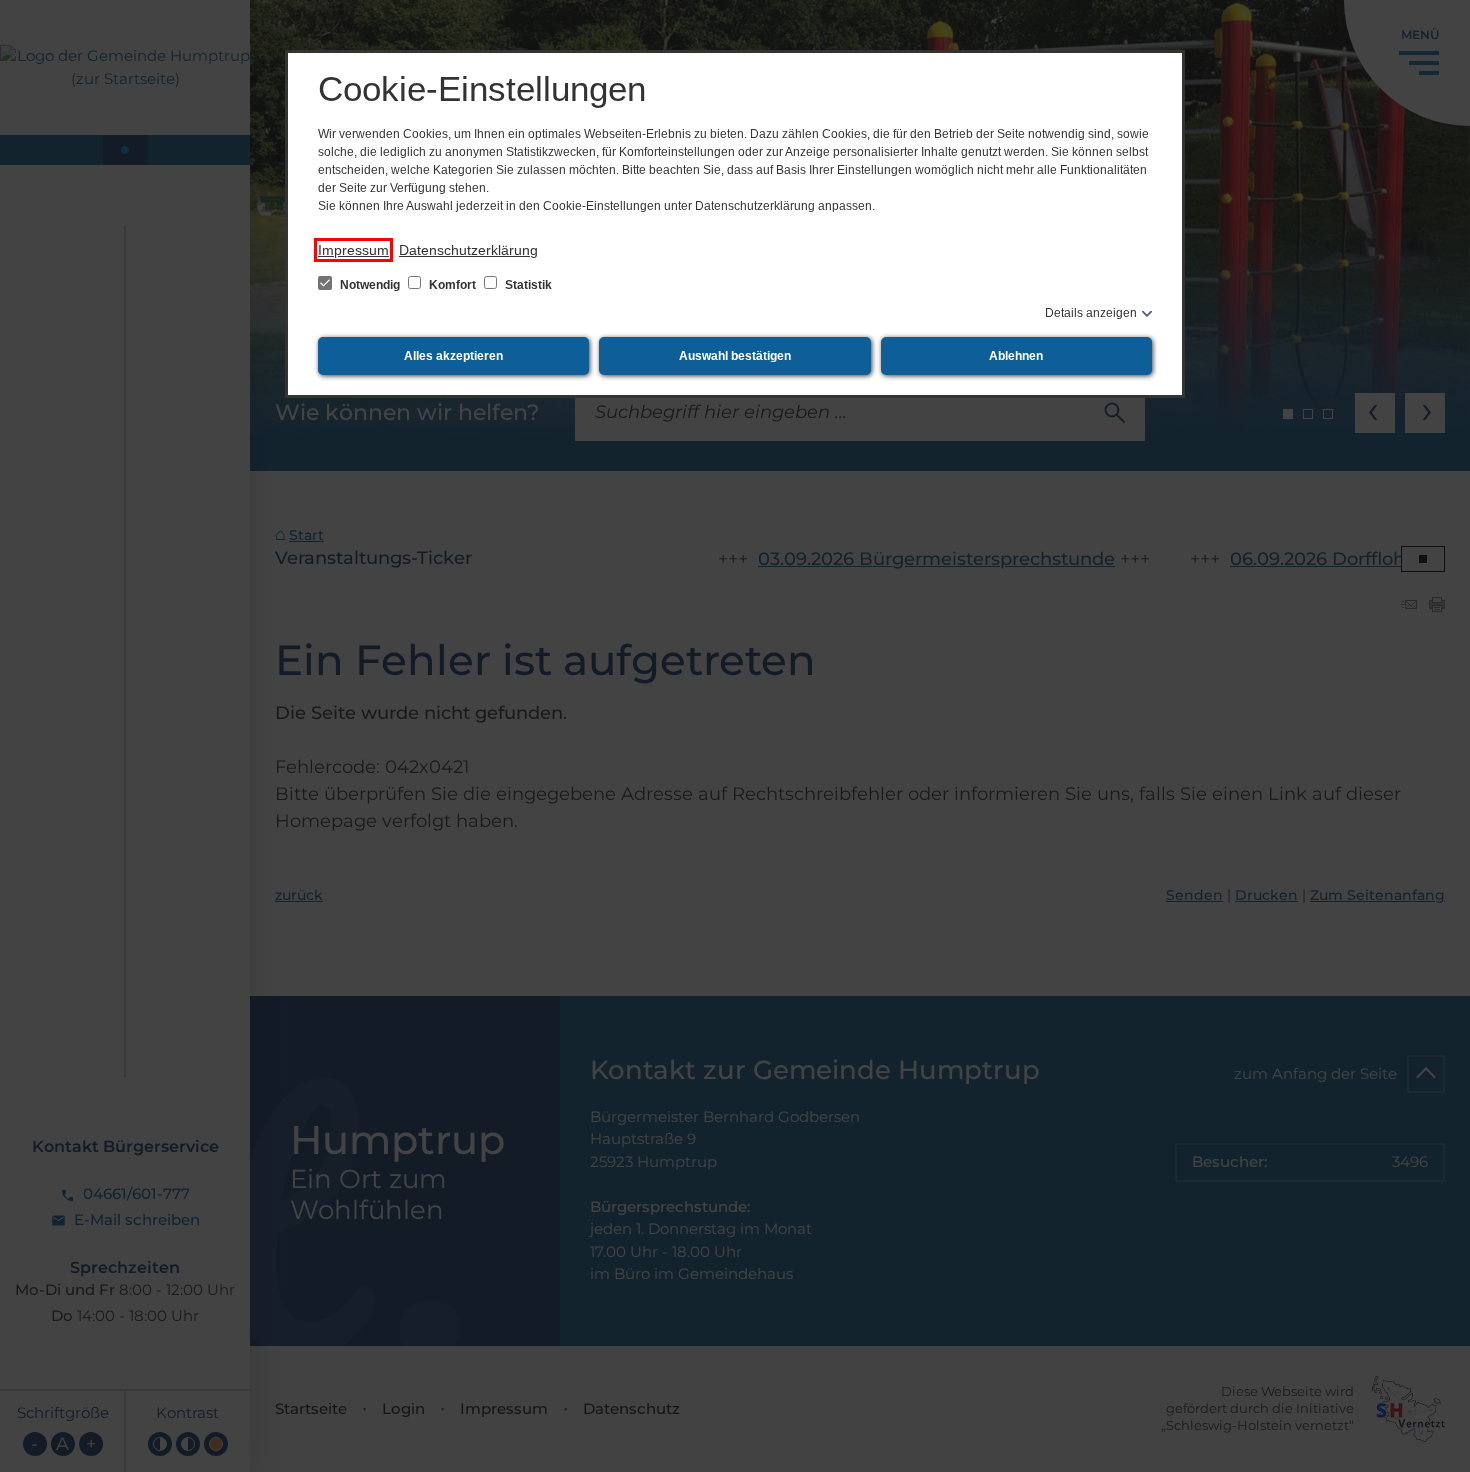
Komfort (452, 285)
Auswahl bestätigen (735, 356)
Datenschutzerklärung (468, 250)
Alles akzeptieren (453, 356)
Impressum (353, 250)
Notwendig (370, 285)
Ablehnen (1016, 356)
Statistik (527, 285)
